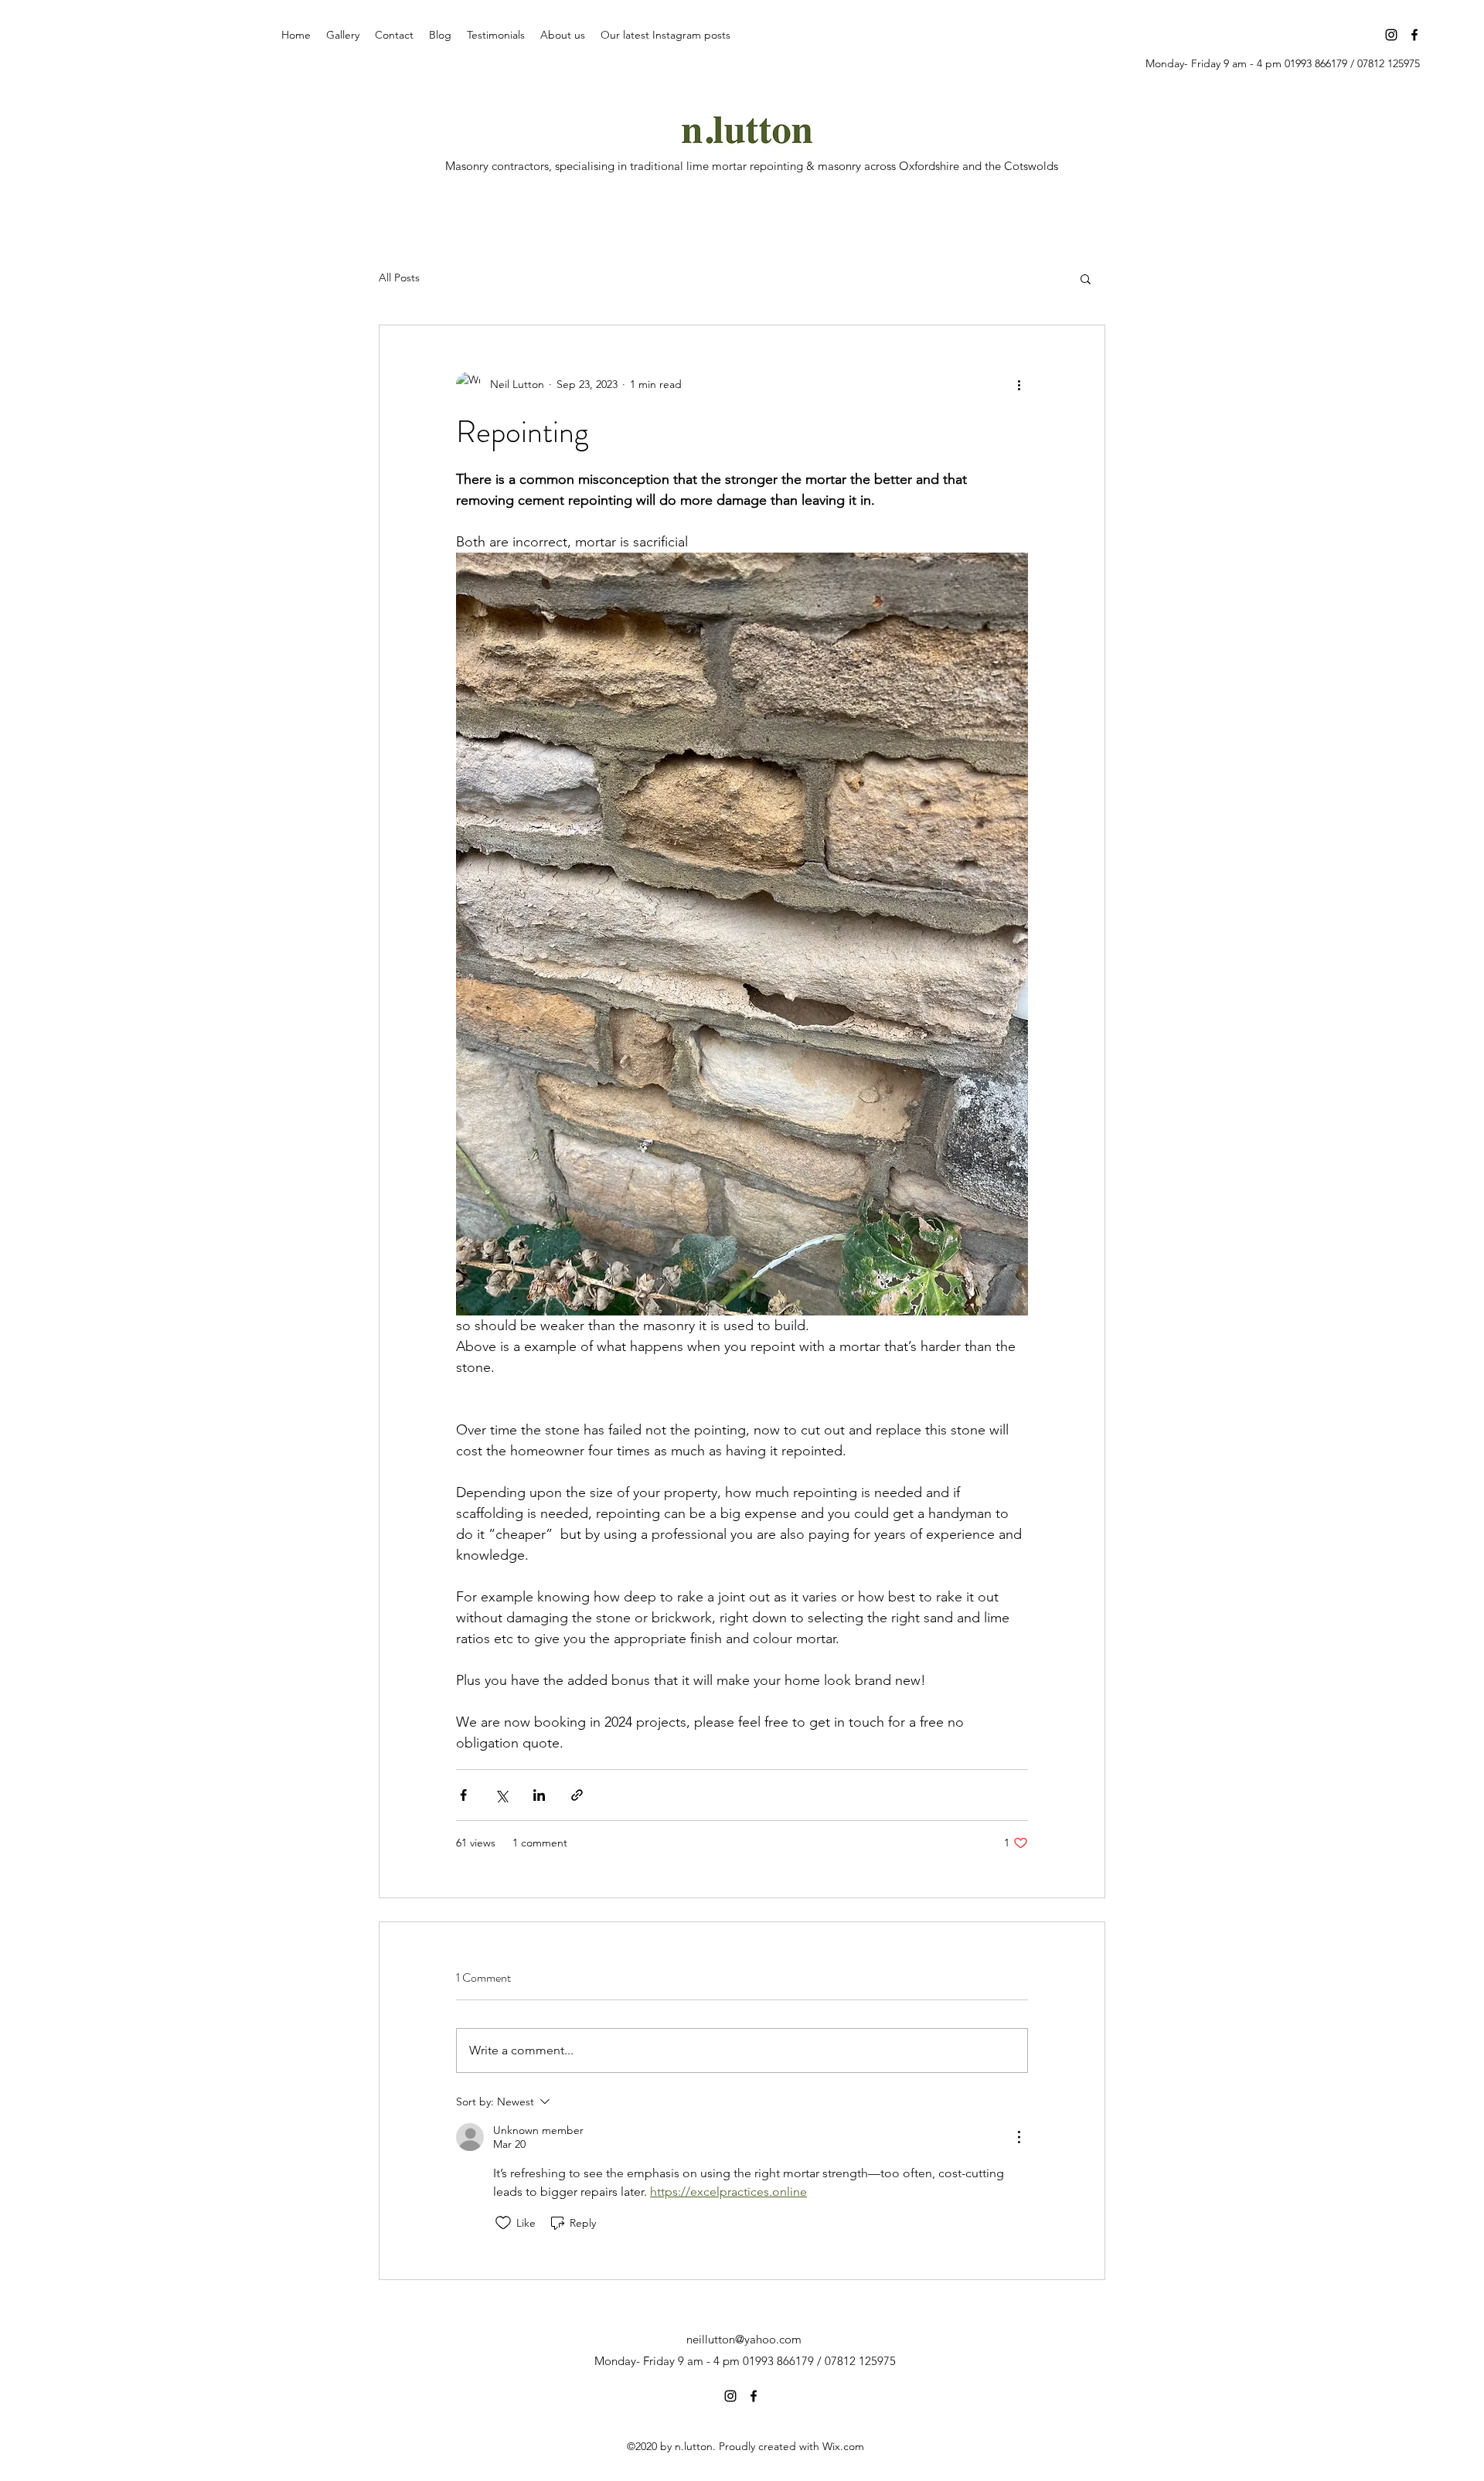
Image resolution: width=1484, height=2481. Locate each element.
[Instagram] (1391, 35)
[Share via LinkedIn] (539, 1795)
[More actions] (1019, 384)
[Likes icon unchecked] (503, 2223)
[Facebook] (1414, 35)
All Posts (399, 277)
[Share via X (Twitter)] (501, 1795)
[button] (1086, 278)
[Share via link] (577, 1795)
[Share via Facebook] (463, 1795)
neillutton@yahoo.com (744, 2339)
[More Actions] (1019, 2137)
